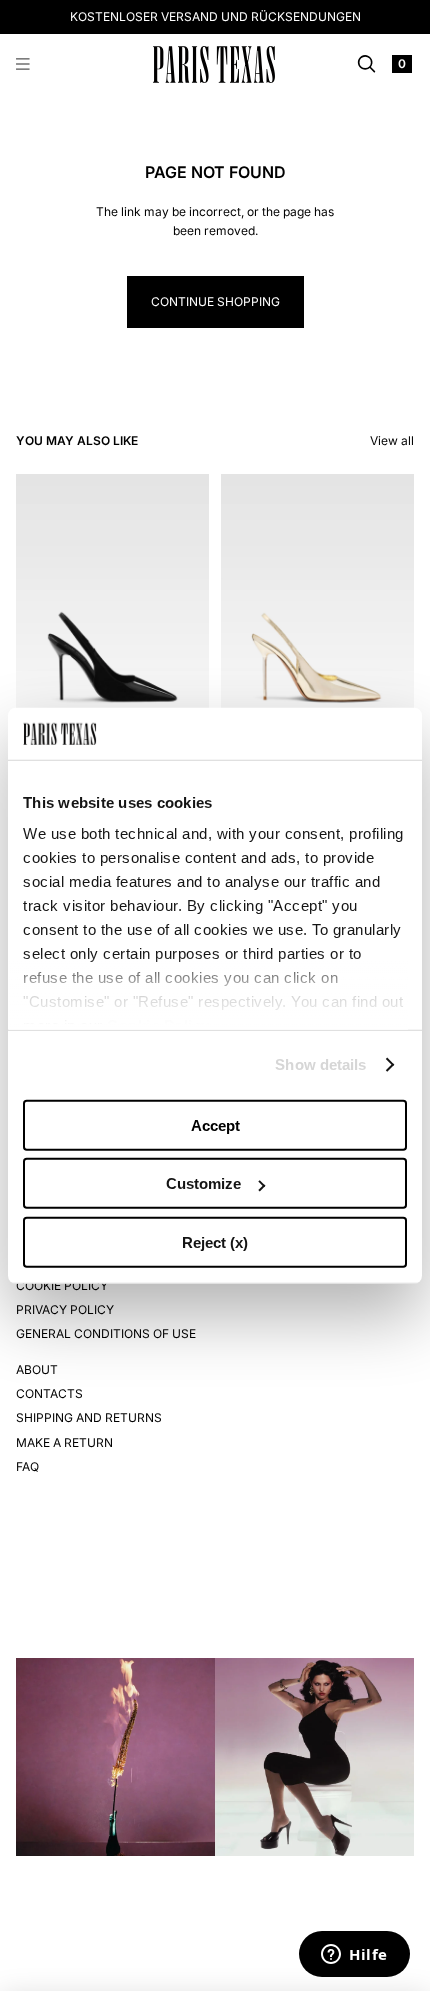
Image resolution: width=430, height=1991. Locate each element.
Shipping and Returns (89, 1417)
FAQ (27, 1466)
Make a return (64, 1442)
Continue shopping (215, 301)
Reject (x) (215, 1242)
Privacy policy (65, 1309)
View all (392, 440)
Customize (203, 1183)
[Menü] (23, 65)
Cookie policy (62, 1285)
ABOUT (37, 1369)
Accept (215, 1125)
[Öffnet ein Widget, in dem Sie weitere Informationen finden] (354, 1956)
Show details (320, 1064)
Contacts (49, 1393)
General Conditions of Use (106, 1333)
